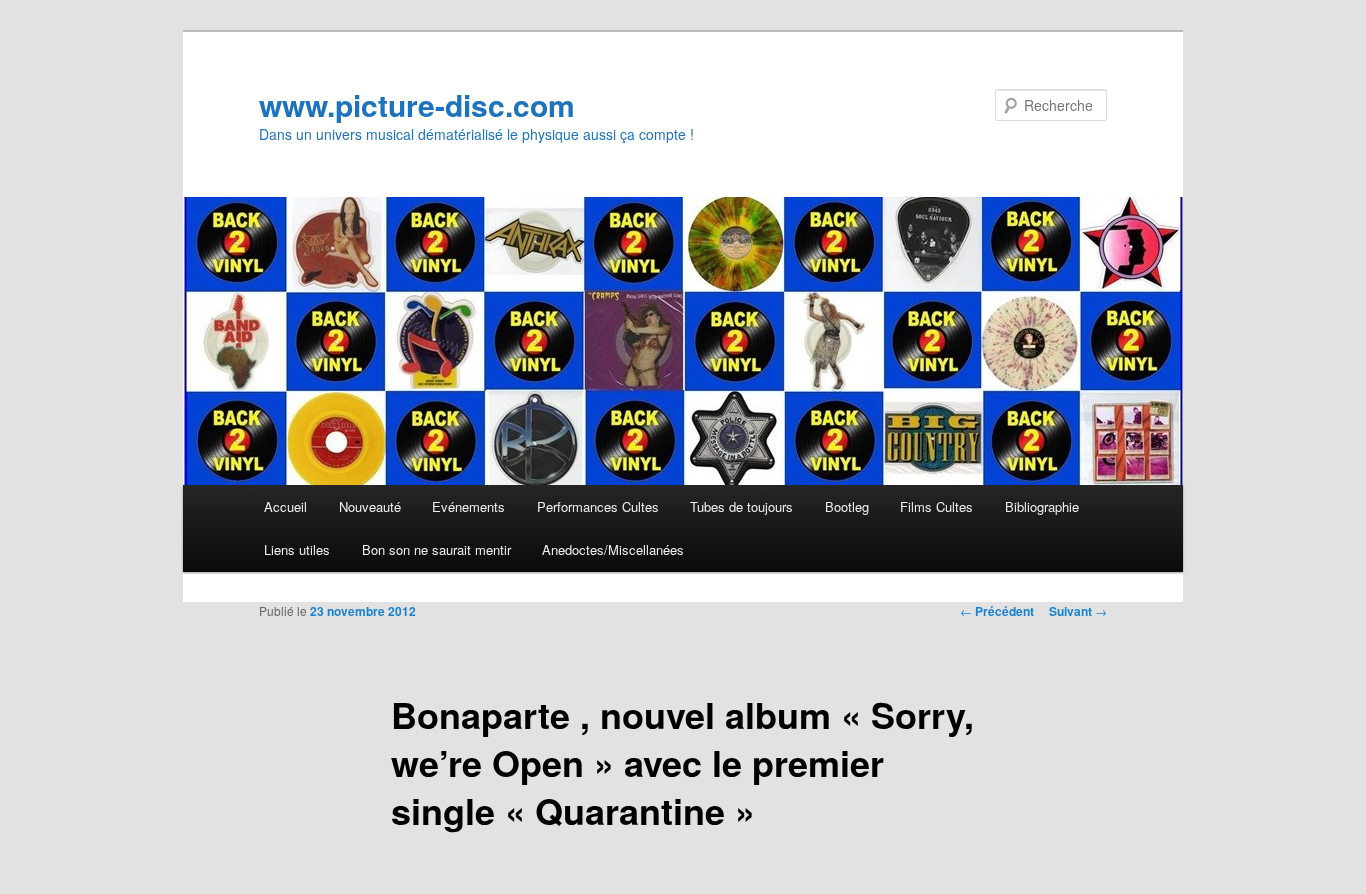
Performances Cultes (598, 506)
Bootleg (847, 506)
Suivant (1078, 611)
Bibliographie (1042, 506)
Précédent (997, 611)
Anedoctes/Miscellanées (613, 549)
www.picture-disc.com (417, 104)
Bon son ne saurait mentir (436, 549)
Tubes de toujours (741, 506)
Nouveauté (370, 506)
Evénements (468, 506)
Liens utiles (297, 549)
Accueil (285, 506)
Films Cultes (936, 506)
